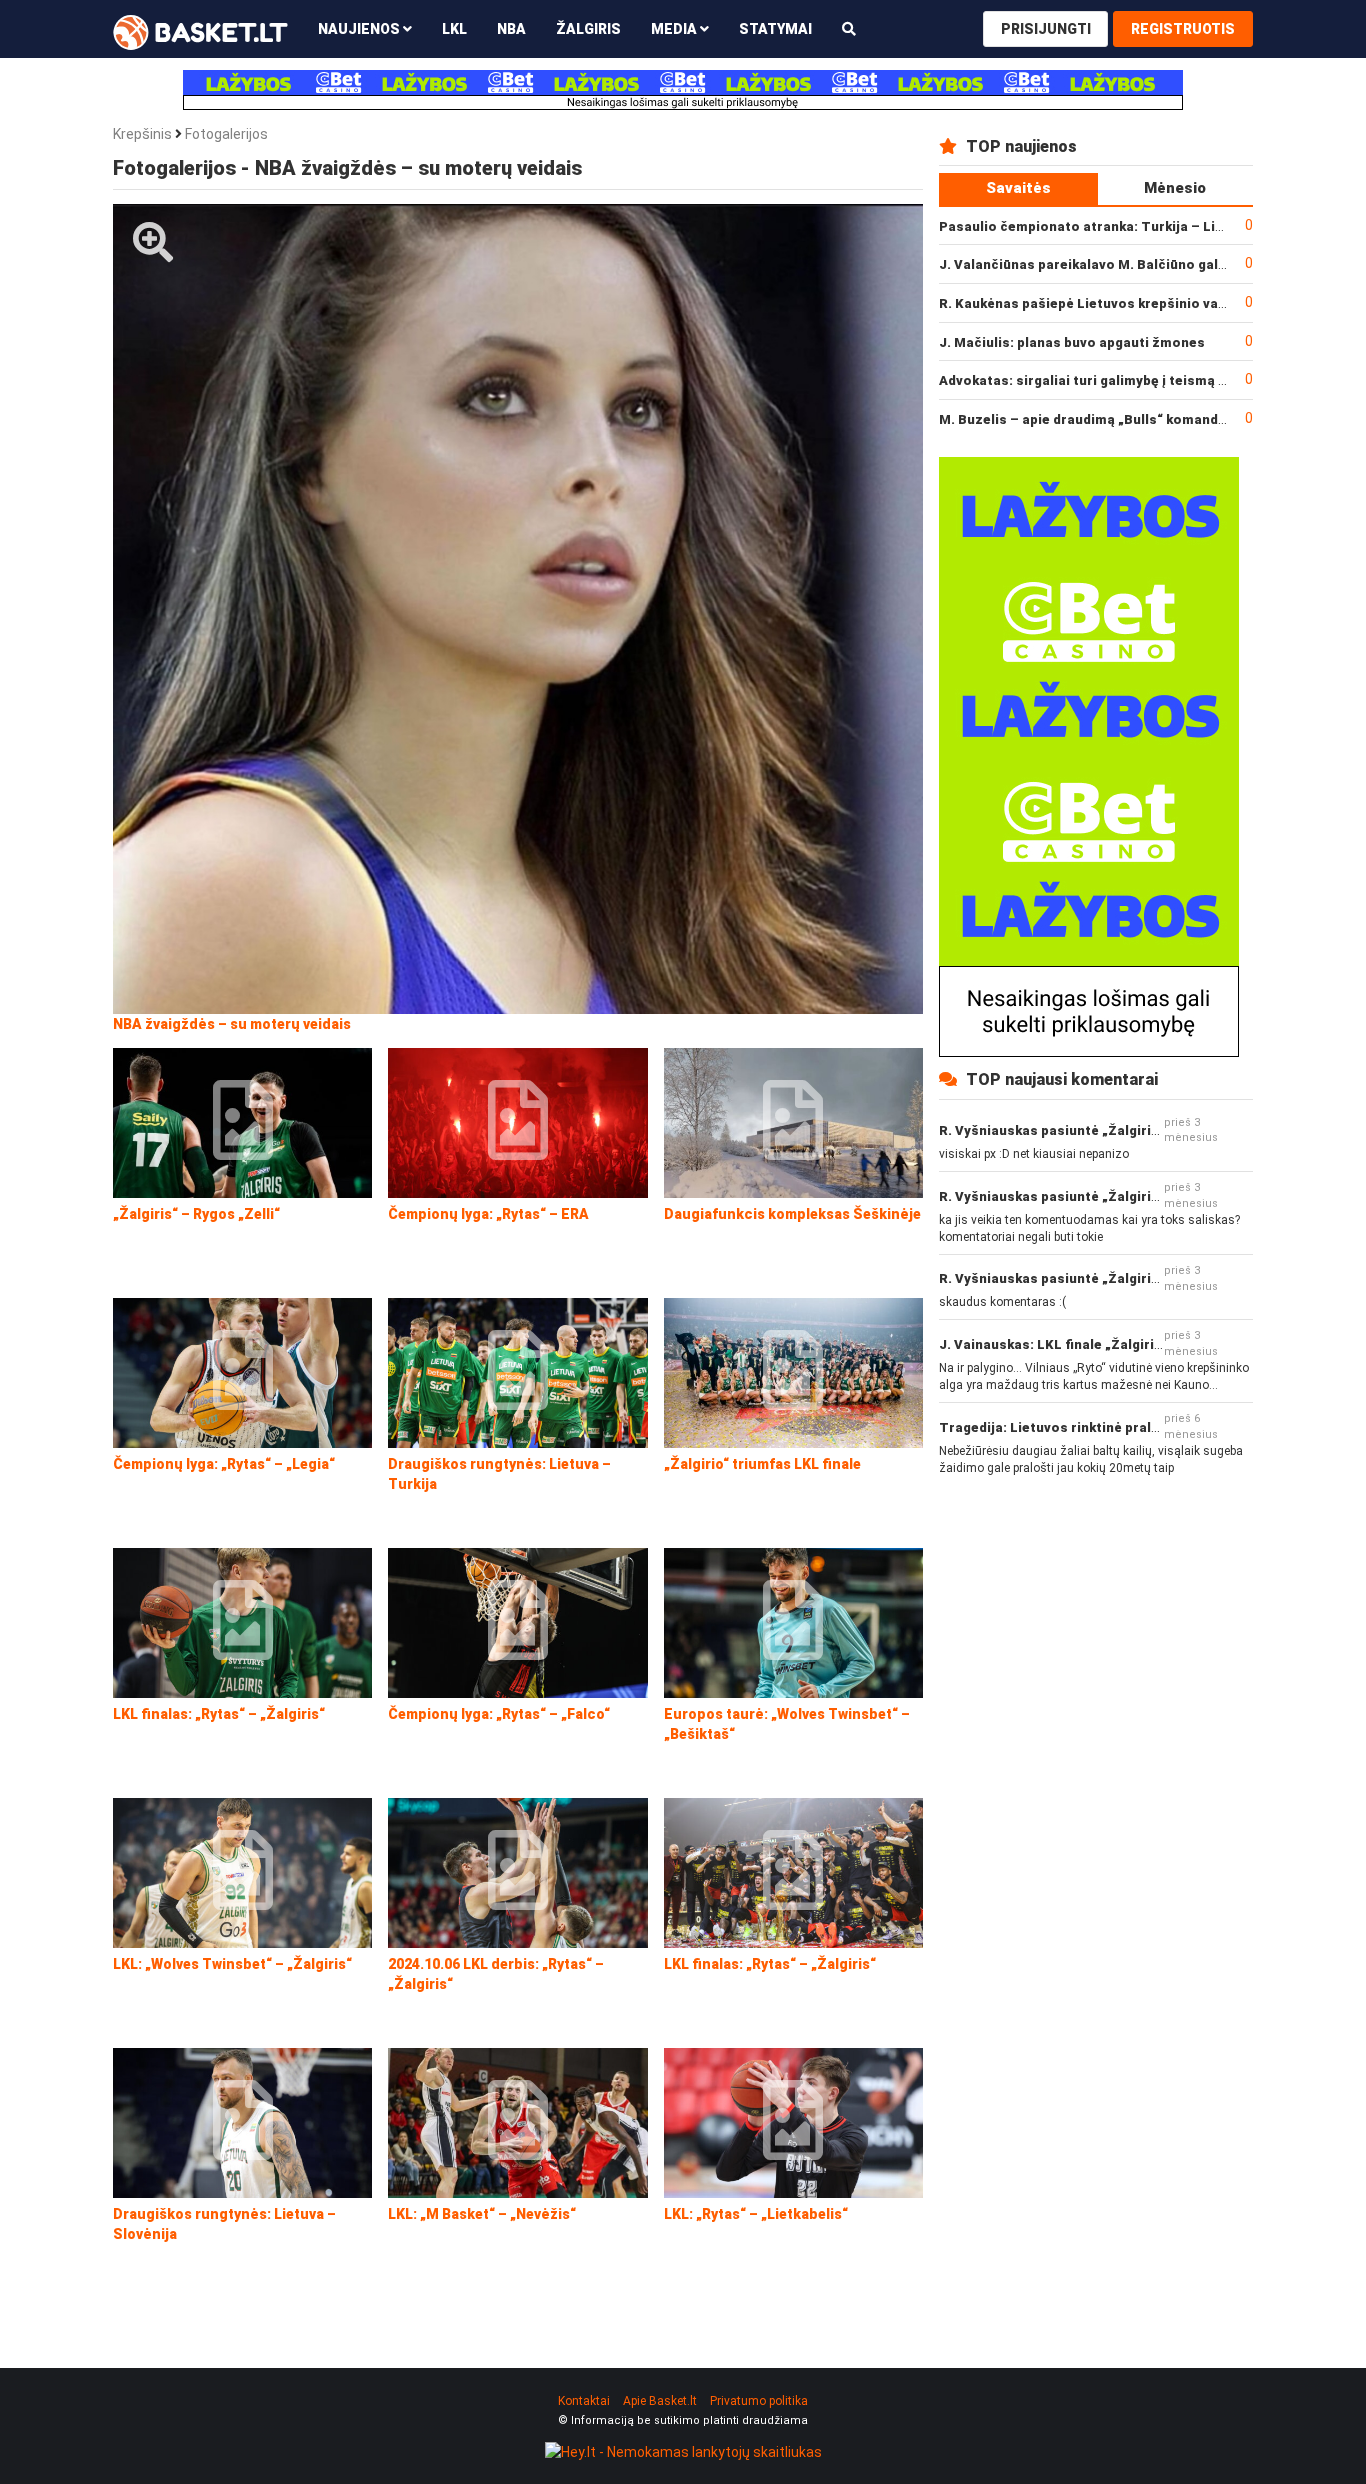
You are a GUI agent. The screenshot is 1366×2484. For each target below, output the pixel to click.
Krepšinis (142, 134)
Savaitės (1018, 188)
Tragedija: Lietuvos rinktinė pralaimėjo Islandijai (1099, 1427)
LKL (454, 29)
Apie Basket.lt (660, 2401)
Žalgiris (588, 29)
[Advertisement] (1096, 1630)
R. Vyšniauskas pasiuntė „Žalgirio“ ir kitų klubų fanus (1112, 1130)
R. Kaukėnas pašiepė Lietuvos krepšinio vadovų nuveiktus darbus (1152, 303)
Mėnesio (1175, 188)
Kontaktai (584, 2401)
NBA (511, 29)
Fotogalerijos (226, 134)
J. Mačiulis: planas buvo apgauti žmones (1072, 342)
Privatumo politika (759, 2401)
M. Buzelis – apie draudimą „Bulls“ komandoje (1089, 419)
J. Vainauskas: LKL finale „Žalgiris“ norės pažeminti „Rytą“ (1131, 1344)
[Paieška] (849, 28)
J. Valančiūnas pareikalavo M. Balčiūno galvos (1090, 264)
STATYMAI (775, 29)
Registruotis (1183, 29)
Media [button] (675, 29)
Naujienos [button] (360, 29)
